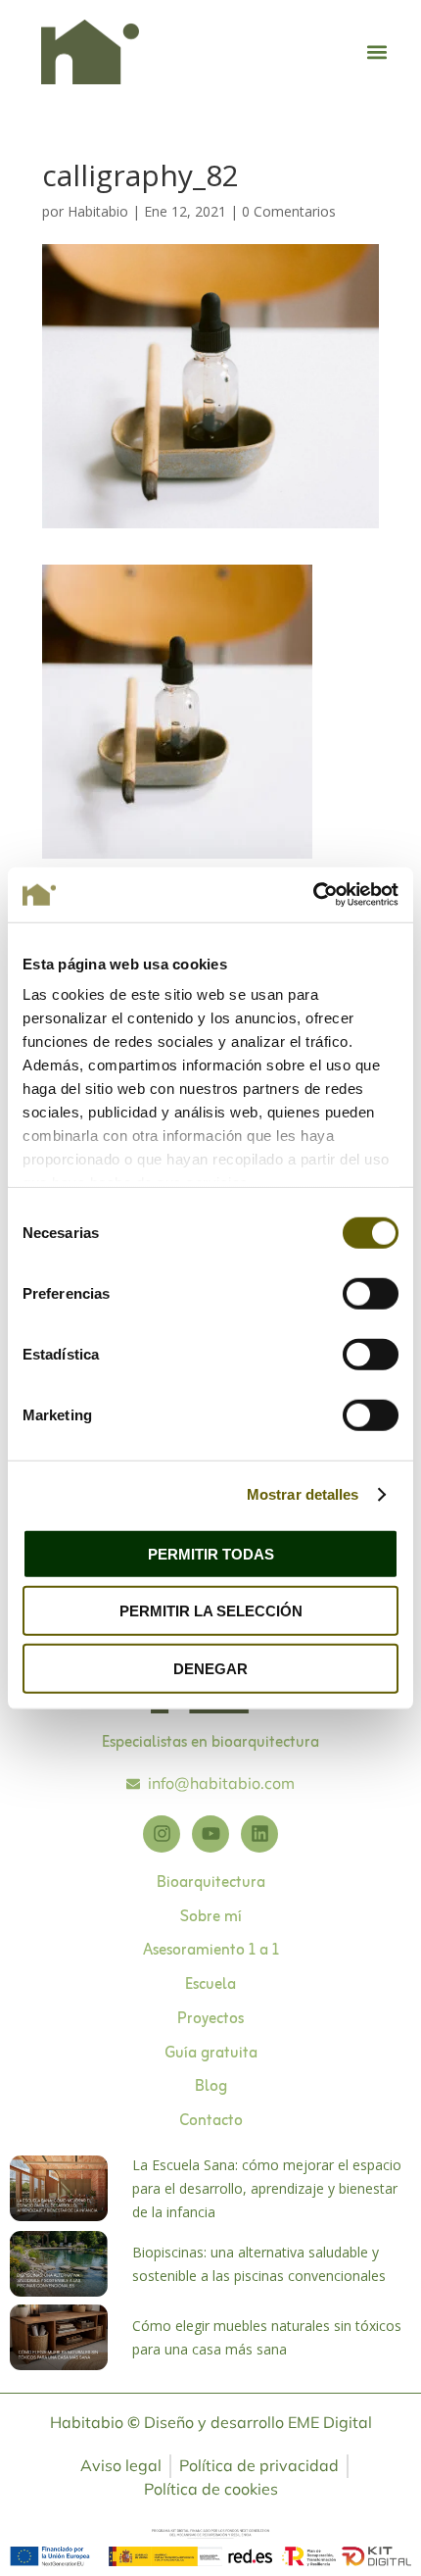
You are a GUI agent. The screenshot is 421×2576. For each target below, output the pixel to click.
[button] (377, 52)
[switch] (371, 1293)
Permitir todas (211, 1553)
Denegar (210, 1668)
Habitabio (98, 211)
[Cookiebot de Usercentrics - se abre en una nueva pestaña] (313, 895)
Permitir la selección (211, 1611)
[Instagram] (162, 1834)
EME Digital (330, 2422)
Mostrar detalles (303, 1494)
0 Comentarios (289, 211)
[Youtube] (210, 1834)
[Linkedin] (259, 1834)
